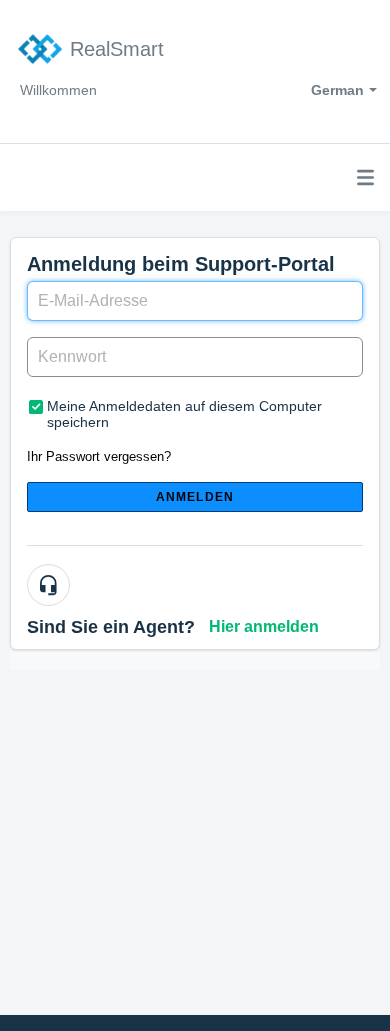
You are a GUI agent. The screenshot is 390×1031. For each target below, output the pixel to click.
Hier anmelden (264, 626)
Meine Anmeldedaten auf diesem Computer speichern (184, 414)
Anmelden (195, 497)
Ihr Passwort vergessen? (99, 456)
